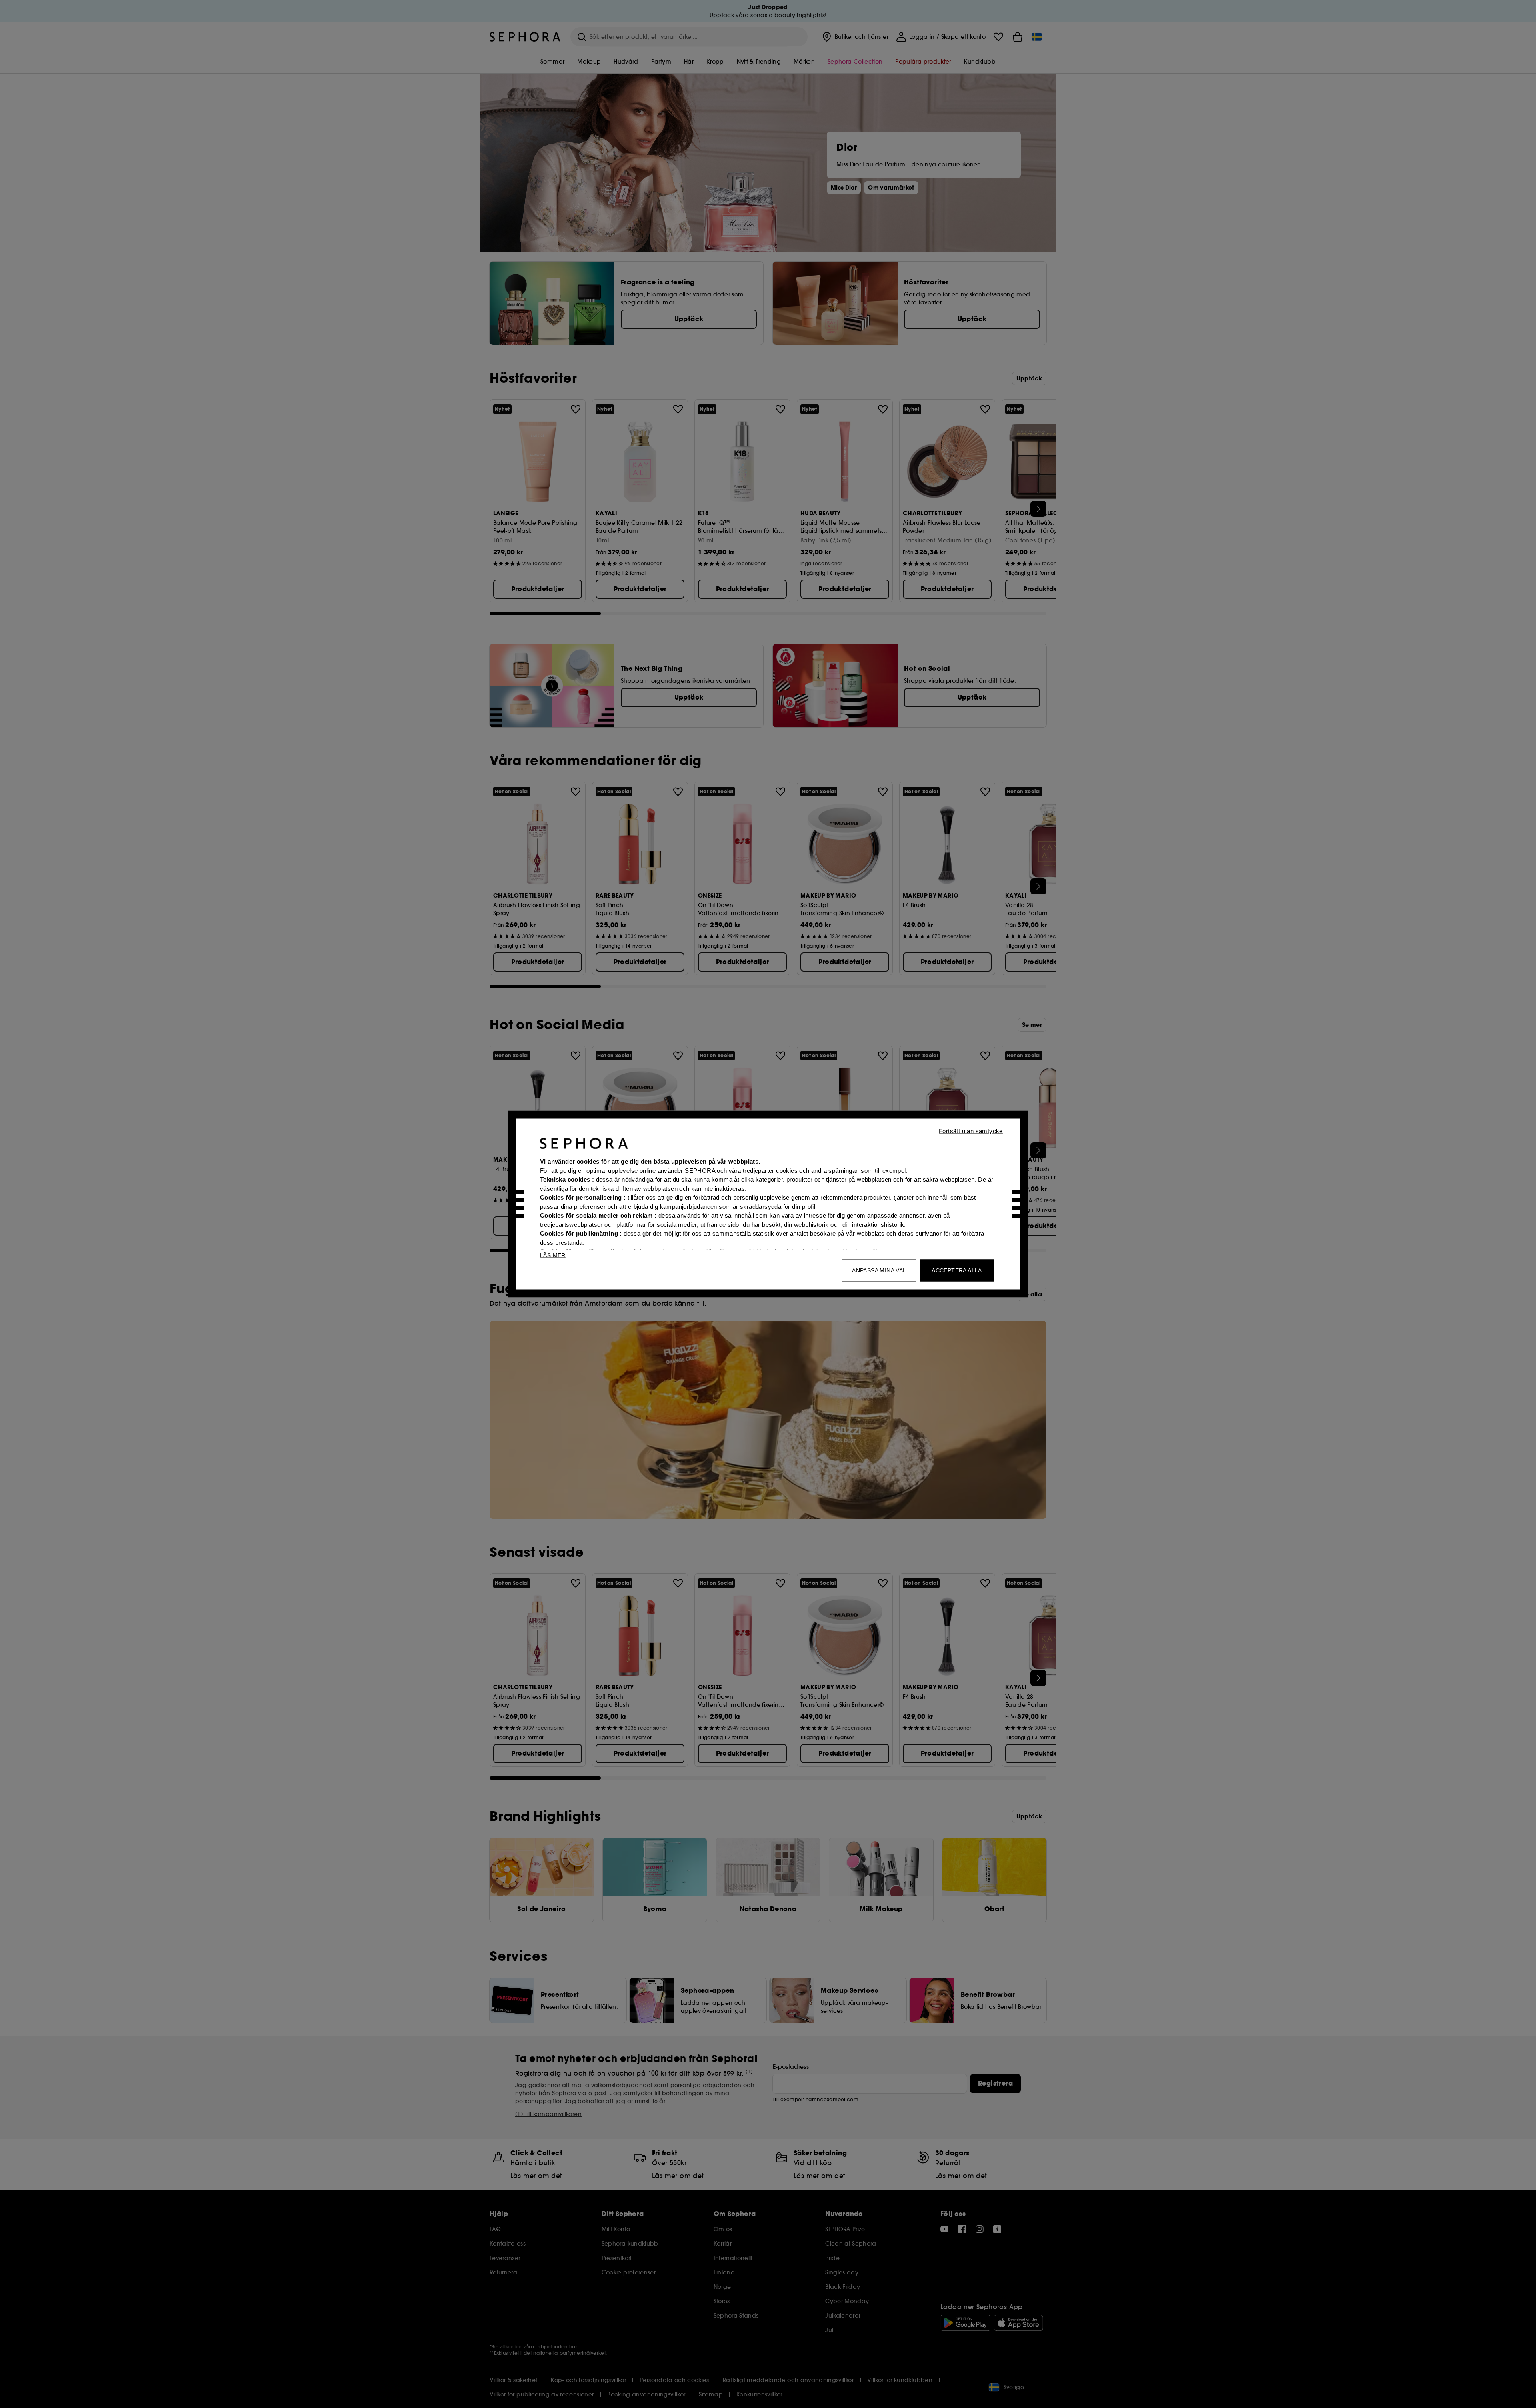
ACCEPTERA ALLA (957, 1270)
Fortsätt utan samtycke (971, 1131)
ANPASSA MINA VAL (879, 1270)
